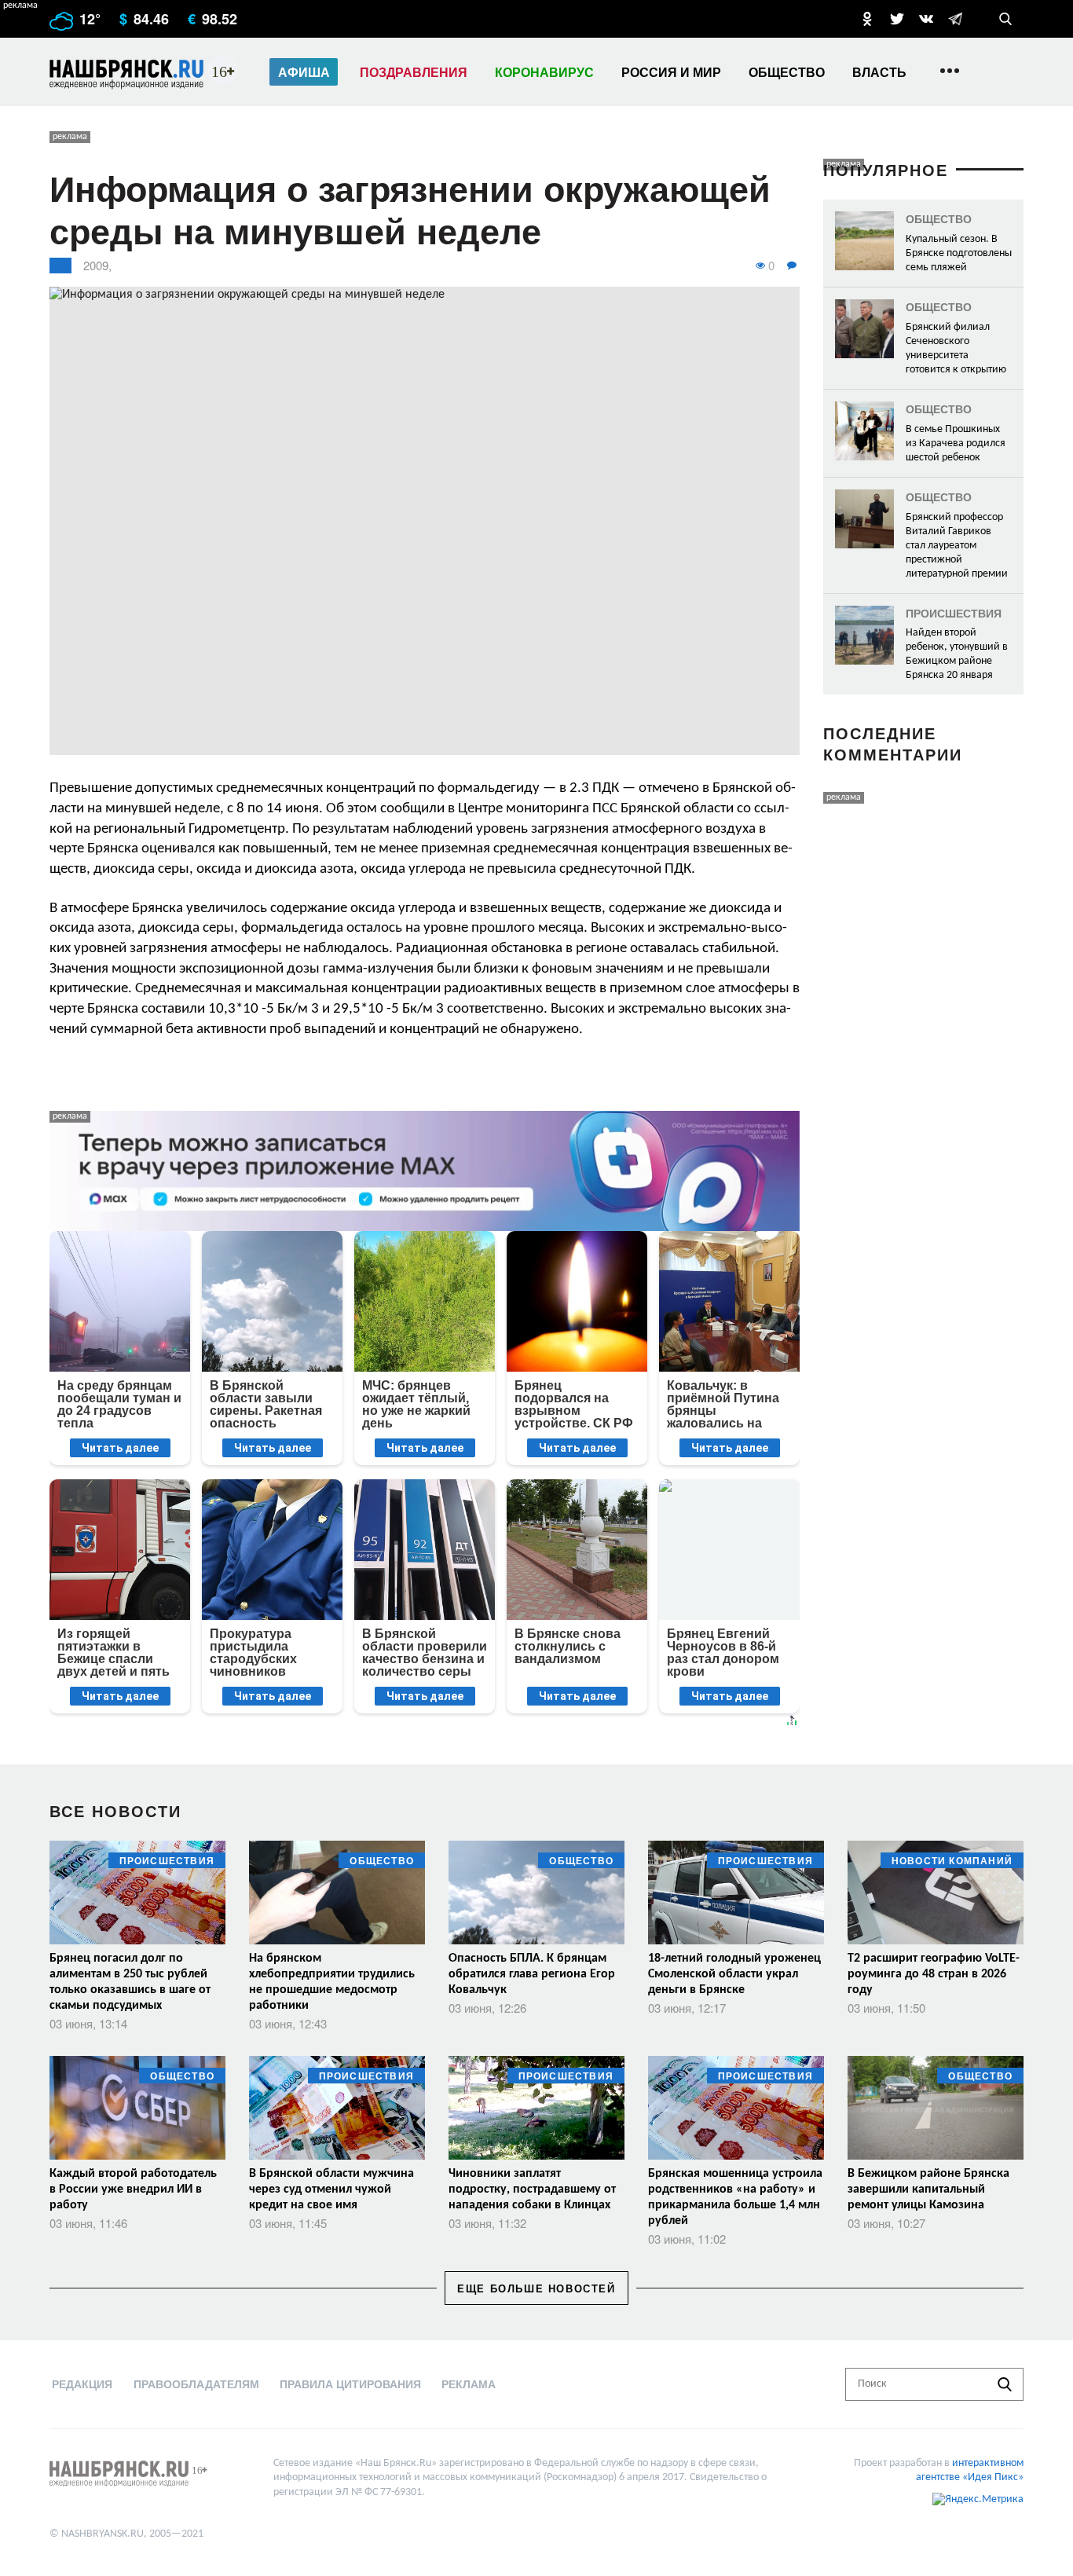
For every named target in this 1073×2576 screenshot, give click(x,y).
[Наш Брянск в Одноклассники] (867, 19)
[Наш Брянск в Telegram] (955, 19)
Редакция (82, 2384)
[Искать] (1005, 2384)
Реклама (469, 2384)
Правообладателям (196, 2384)
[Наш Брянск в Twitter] (897, 19)
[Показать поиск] (1005, 19)
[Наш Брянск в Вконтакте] (926, 19)
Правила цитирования (350, 2384)
